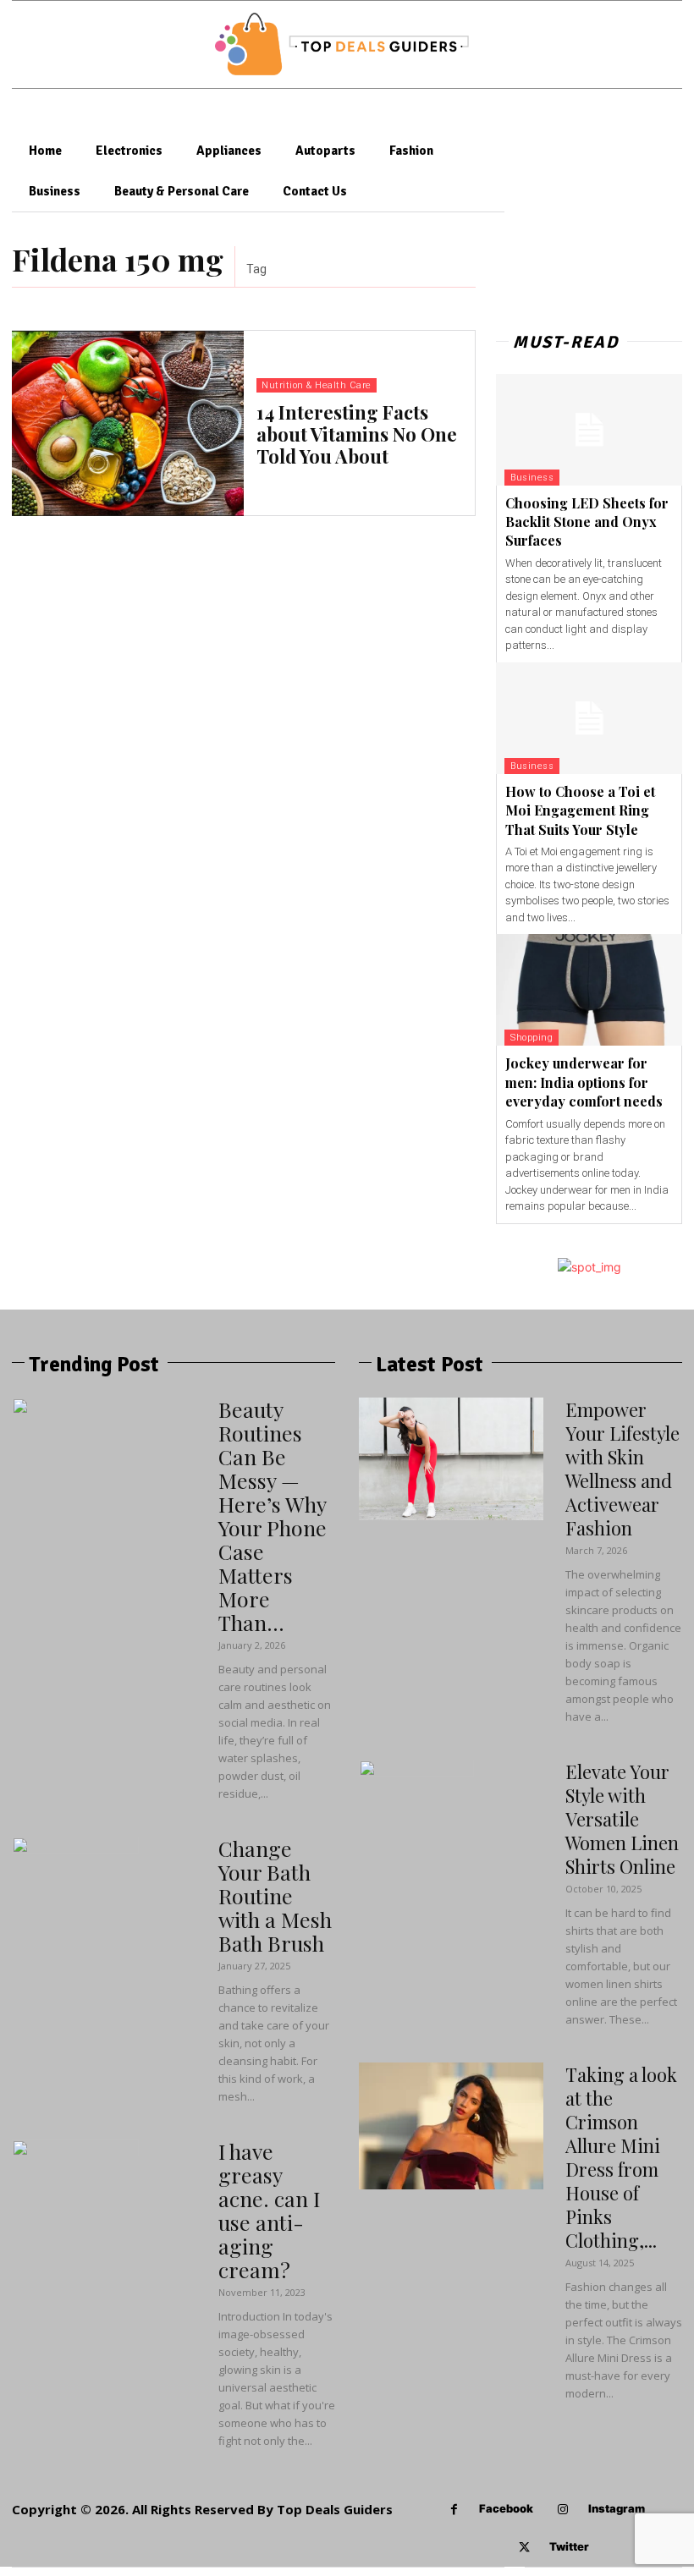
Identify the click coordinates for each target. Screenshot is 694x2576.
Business (532, 478)
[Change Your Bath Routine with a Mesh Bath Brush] (75, 1900)
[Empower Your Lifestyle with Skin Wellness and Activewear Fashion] (451, 1459)
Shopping (532, 1038)
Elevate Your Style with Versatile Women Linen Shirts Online (622, 1819)
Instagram (617, 2508)
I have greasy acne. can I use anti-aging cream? (269, 2210)
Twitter (569, 2546)
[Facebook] (454, 2510)
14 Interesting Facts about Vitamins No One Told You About (357, 434)
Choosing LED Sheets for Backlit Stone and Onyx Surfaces (587, 522)
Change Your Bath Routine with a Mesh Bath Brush (275, 1895)
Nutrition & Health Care (317, 385)
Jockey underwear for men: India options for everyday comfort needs (584, 1082)
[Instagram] (563, 2510)
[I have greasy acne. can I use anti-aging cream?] (75, 2203)
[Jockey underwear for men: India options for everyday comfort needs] (589, 990)
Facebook (506, 2508)
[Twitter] (524, 2548)
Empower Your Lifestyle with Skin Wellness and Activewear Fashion (622, 1469)
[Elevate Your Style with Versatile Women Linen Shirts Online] (416, 1823)
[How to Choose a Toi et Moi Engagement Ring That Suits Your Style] (589, 718)
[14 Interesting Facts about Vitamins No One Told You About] (128, 423)
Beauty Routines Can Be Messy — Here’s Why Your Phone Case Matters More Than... (273, 1516)
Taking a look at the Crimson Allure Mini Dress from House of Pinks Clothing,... (621, 2157)
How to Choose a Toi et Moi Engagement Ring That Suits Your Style (580, 810)
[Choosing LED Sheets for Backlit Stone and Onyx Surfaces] (589, 430)
